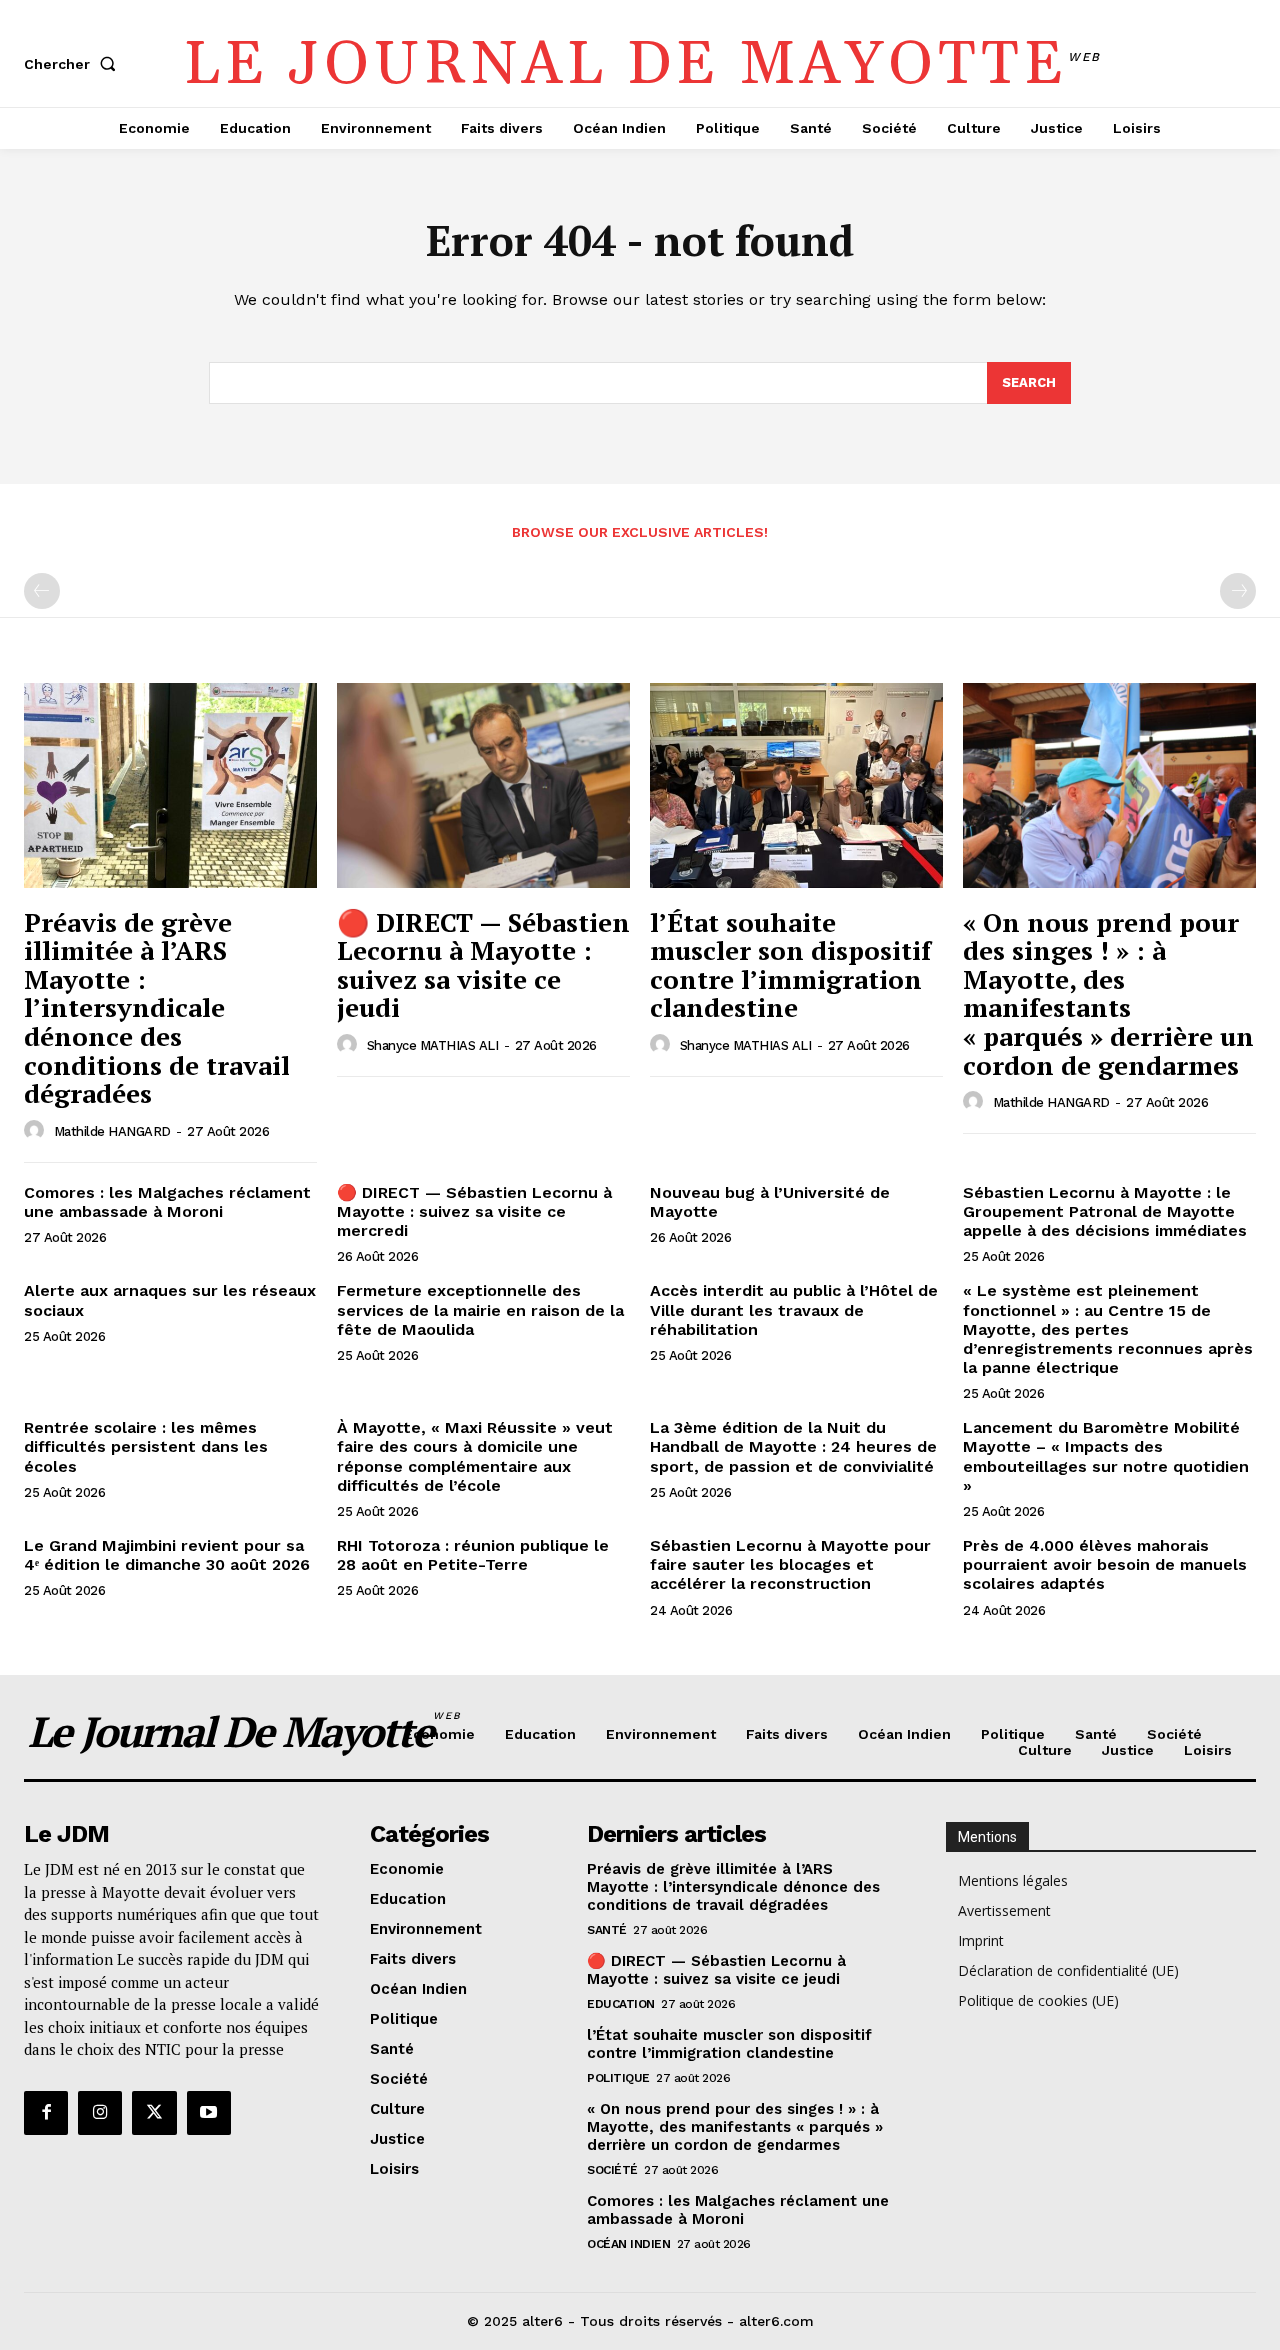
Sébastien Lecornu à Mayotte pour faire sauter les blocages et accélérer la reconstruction (790, 1564)
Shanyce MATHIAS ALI (433, 1045)
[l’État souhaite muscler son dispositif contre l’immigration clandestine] (796, 785)
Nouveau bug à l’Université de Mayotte (770, 1202)
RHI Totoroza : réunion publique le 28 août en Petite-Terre (473, 1555)
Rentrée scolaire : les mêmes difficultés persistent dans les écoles (146, 1446)
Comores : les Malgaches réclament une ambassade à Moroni (167, 1202)
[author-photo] (37, 1131)
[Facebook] (46, 2113)
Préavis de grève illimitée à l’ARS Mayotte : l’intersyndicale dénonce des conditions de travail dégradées (157, 1008)
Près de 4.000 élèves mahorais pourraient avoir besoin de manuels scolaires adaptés (1105, 1564)
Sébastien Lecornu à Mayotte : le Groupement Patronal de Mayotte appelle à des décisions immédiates (1105, 1211)
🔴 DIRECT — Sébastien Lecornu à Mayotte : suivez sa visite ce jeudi (483, 965)
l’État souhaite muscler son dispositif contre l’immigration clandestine (790, 965)
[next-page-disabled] (1238, 591)
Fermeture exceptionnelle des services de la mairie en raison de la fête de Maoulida (480, 1309)
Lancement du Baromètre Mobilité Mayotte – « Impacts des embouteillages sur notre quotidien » (1106, 1456)
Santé (607, 1930)
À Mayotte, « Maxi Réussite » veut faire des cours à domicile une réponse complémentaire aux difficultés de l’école (475, 1456)
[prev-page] (42, 591)
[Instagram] (100, 2113)
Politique (618, 2078)
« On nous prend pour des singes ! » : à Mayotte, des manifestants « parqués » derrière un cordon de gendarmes (1108, 993)
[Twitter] (154, 2113)
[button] (74, 64)
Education (621, 2004)
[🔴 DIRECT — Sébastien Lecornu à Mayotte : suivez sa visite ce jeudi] (483, 785)
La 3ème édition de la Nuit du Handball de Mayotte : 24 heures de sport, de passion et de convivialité (793, 1446)
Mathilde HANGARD (112, 1131)
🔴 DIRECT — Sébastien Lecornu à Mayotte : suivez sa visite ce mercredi (474, 1211)
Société (612, 2170)
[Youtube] (209, 2113)
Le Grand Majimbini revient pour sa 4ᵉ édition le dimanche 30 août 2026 (167, 1555)
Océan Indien (628, 2244)
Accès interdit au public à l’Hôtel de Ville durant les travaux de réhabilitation (794, 1309)
